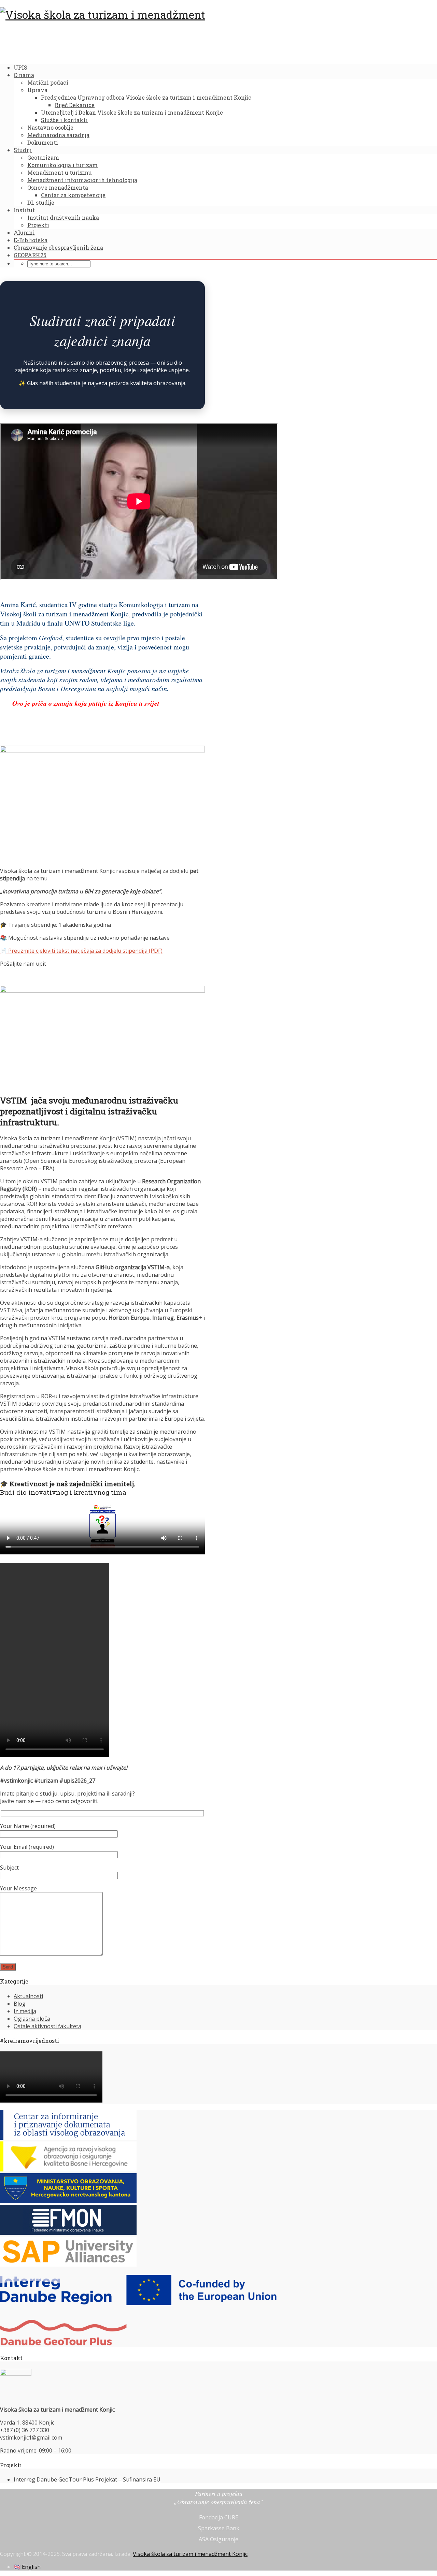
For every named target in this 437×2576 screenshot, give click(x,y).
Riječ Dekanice (75, 105)
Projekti (38, 225)
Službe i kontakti (64, 120)
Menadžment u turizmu (60, 172)
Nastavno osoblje (50, 127)
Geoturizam (43, 157)
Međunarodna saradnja (58, 135)
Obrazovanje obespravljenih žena (58, 247)
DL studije (41, 202)
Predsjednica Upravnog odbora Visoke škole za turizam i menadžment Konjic (146, 97)
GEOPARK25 (30, 255)
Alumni (24, 232)
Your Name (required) (28, 1826)
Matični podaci (48, 82)
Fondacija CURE (219, 2517)
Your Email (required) (27, 1847)
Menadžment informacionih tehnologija (82, 180)
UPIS (20, 67)
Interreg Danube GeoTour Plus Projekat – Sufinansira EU (87, 2479)
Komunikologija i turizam (62, 165)
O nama (24, 75)
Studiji (23, 150)
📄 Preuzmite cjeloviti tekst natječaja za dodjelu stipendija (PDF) (81, 951)
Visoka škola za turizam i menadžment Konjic (190, 2554)
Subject (9, 1868)
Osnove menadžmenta (58, 187)
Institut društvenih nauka (63, 217)
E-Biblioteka (31, 240)
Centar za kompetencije (73, 195)
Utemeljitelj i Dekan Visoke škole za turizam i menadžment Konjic (132, 112)
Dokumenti (43, 142)
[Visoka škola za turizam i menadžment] (103, 14)
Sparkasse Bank (219, 2528)
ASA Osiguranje (218, 2539)
